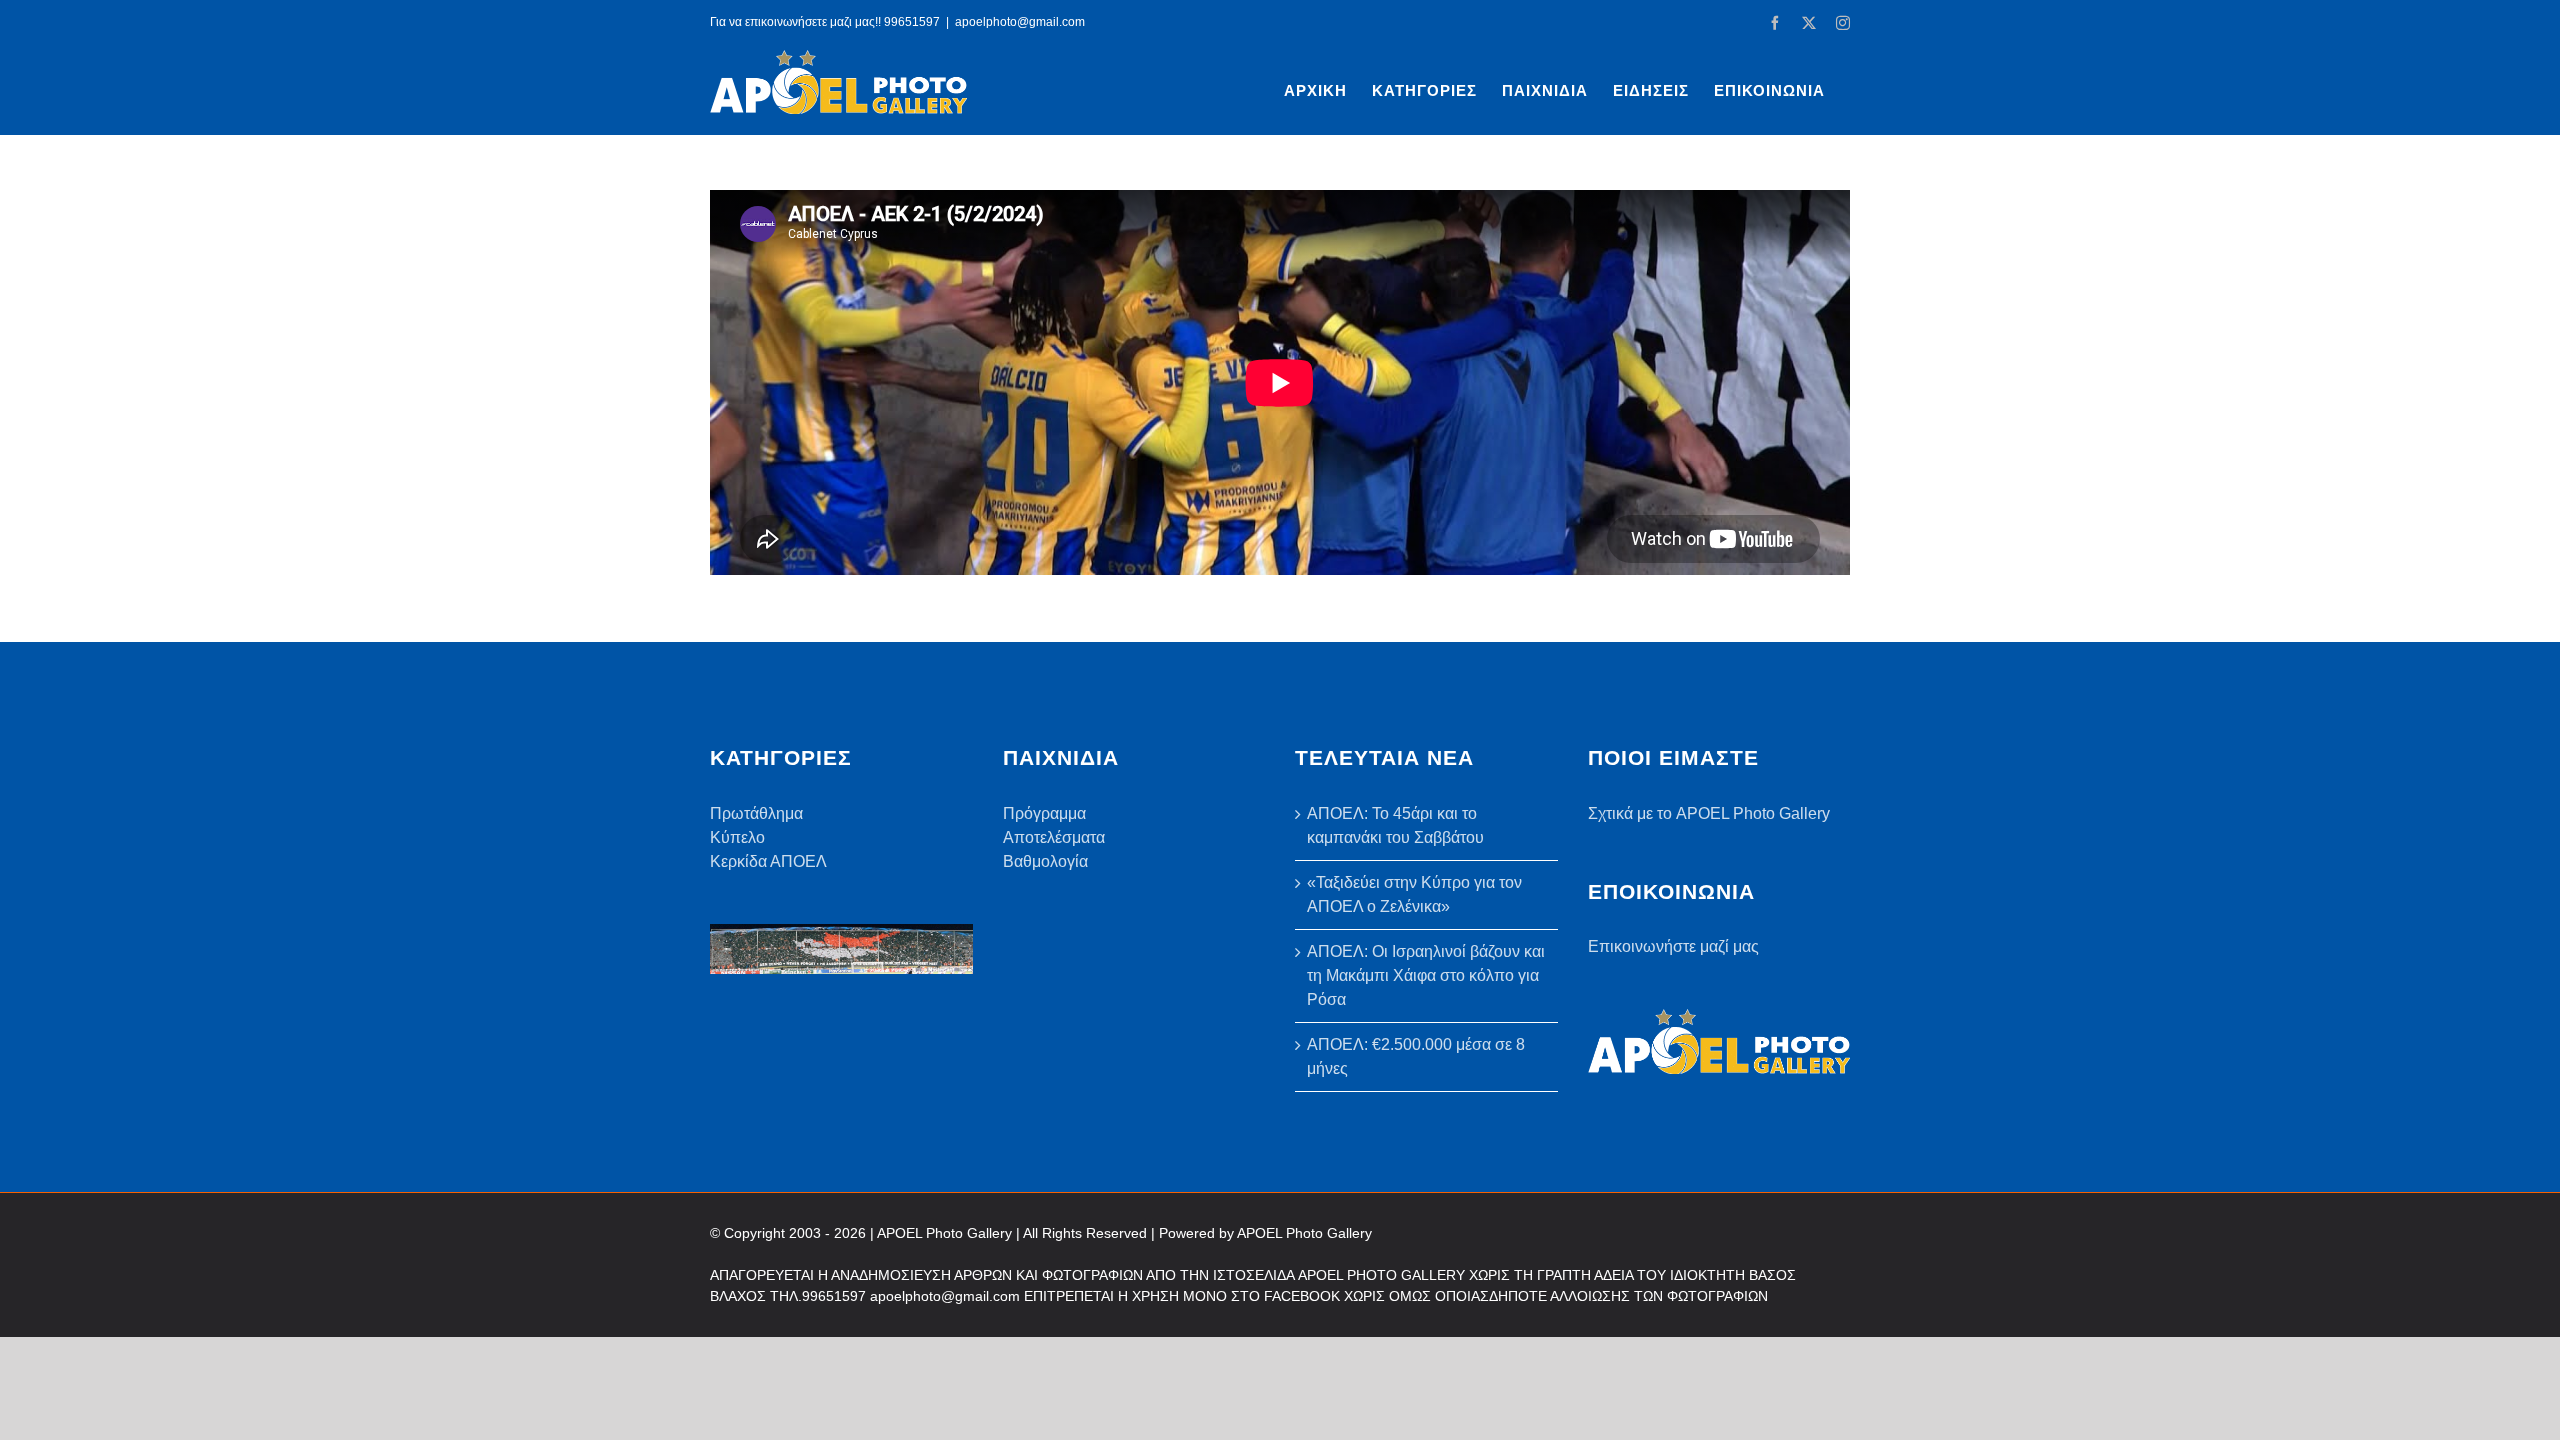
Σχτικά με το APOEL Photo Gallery (1709, 813)
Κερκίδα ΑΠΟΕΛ (768, 861)
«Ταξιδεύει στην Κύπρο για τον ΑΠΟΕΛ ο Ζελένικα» (1414, 894)
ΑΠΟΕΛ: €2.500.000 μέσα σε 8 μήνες (1416, 1056)
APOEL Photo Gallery (1304, 1233)
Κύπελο (737, 837)
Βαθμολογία (1045, 861)
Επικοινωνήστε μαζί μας (1673, 946)
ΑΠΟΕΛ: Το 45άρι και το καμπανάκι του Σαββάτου (1395, 825)
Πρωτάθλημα (756, 813)
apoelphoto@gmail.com (1020, 22)
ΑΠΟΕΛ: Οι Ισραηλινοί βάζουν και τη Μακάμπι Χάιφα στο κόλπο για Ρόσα (1426, 975)
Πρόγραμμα (1044, 813)
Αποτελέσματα (1054, 837)
